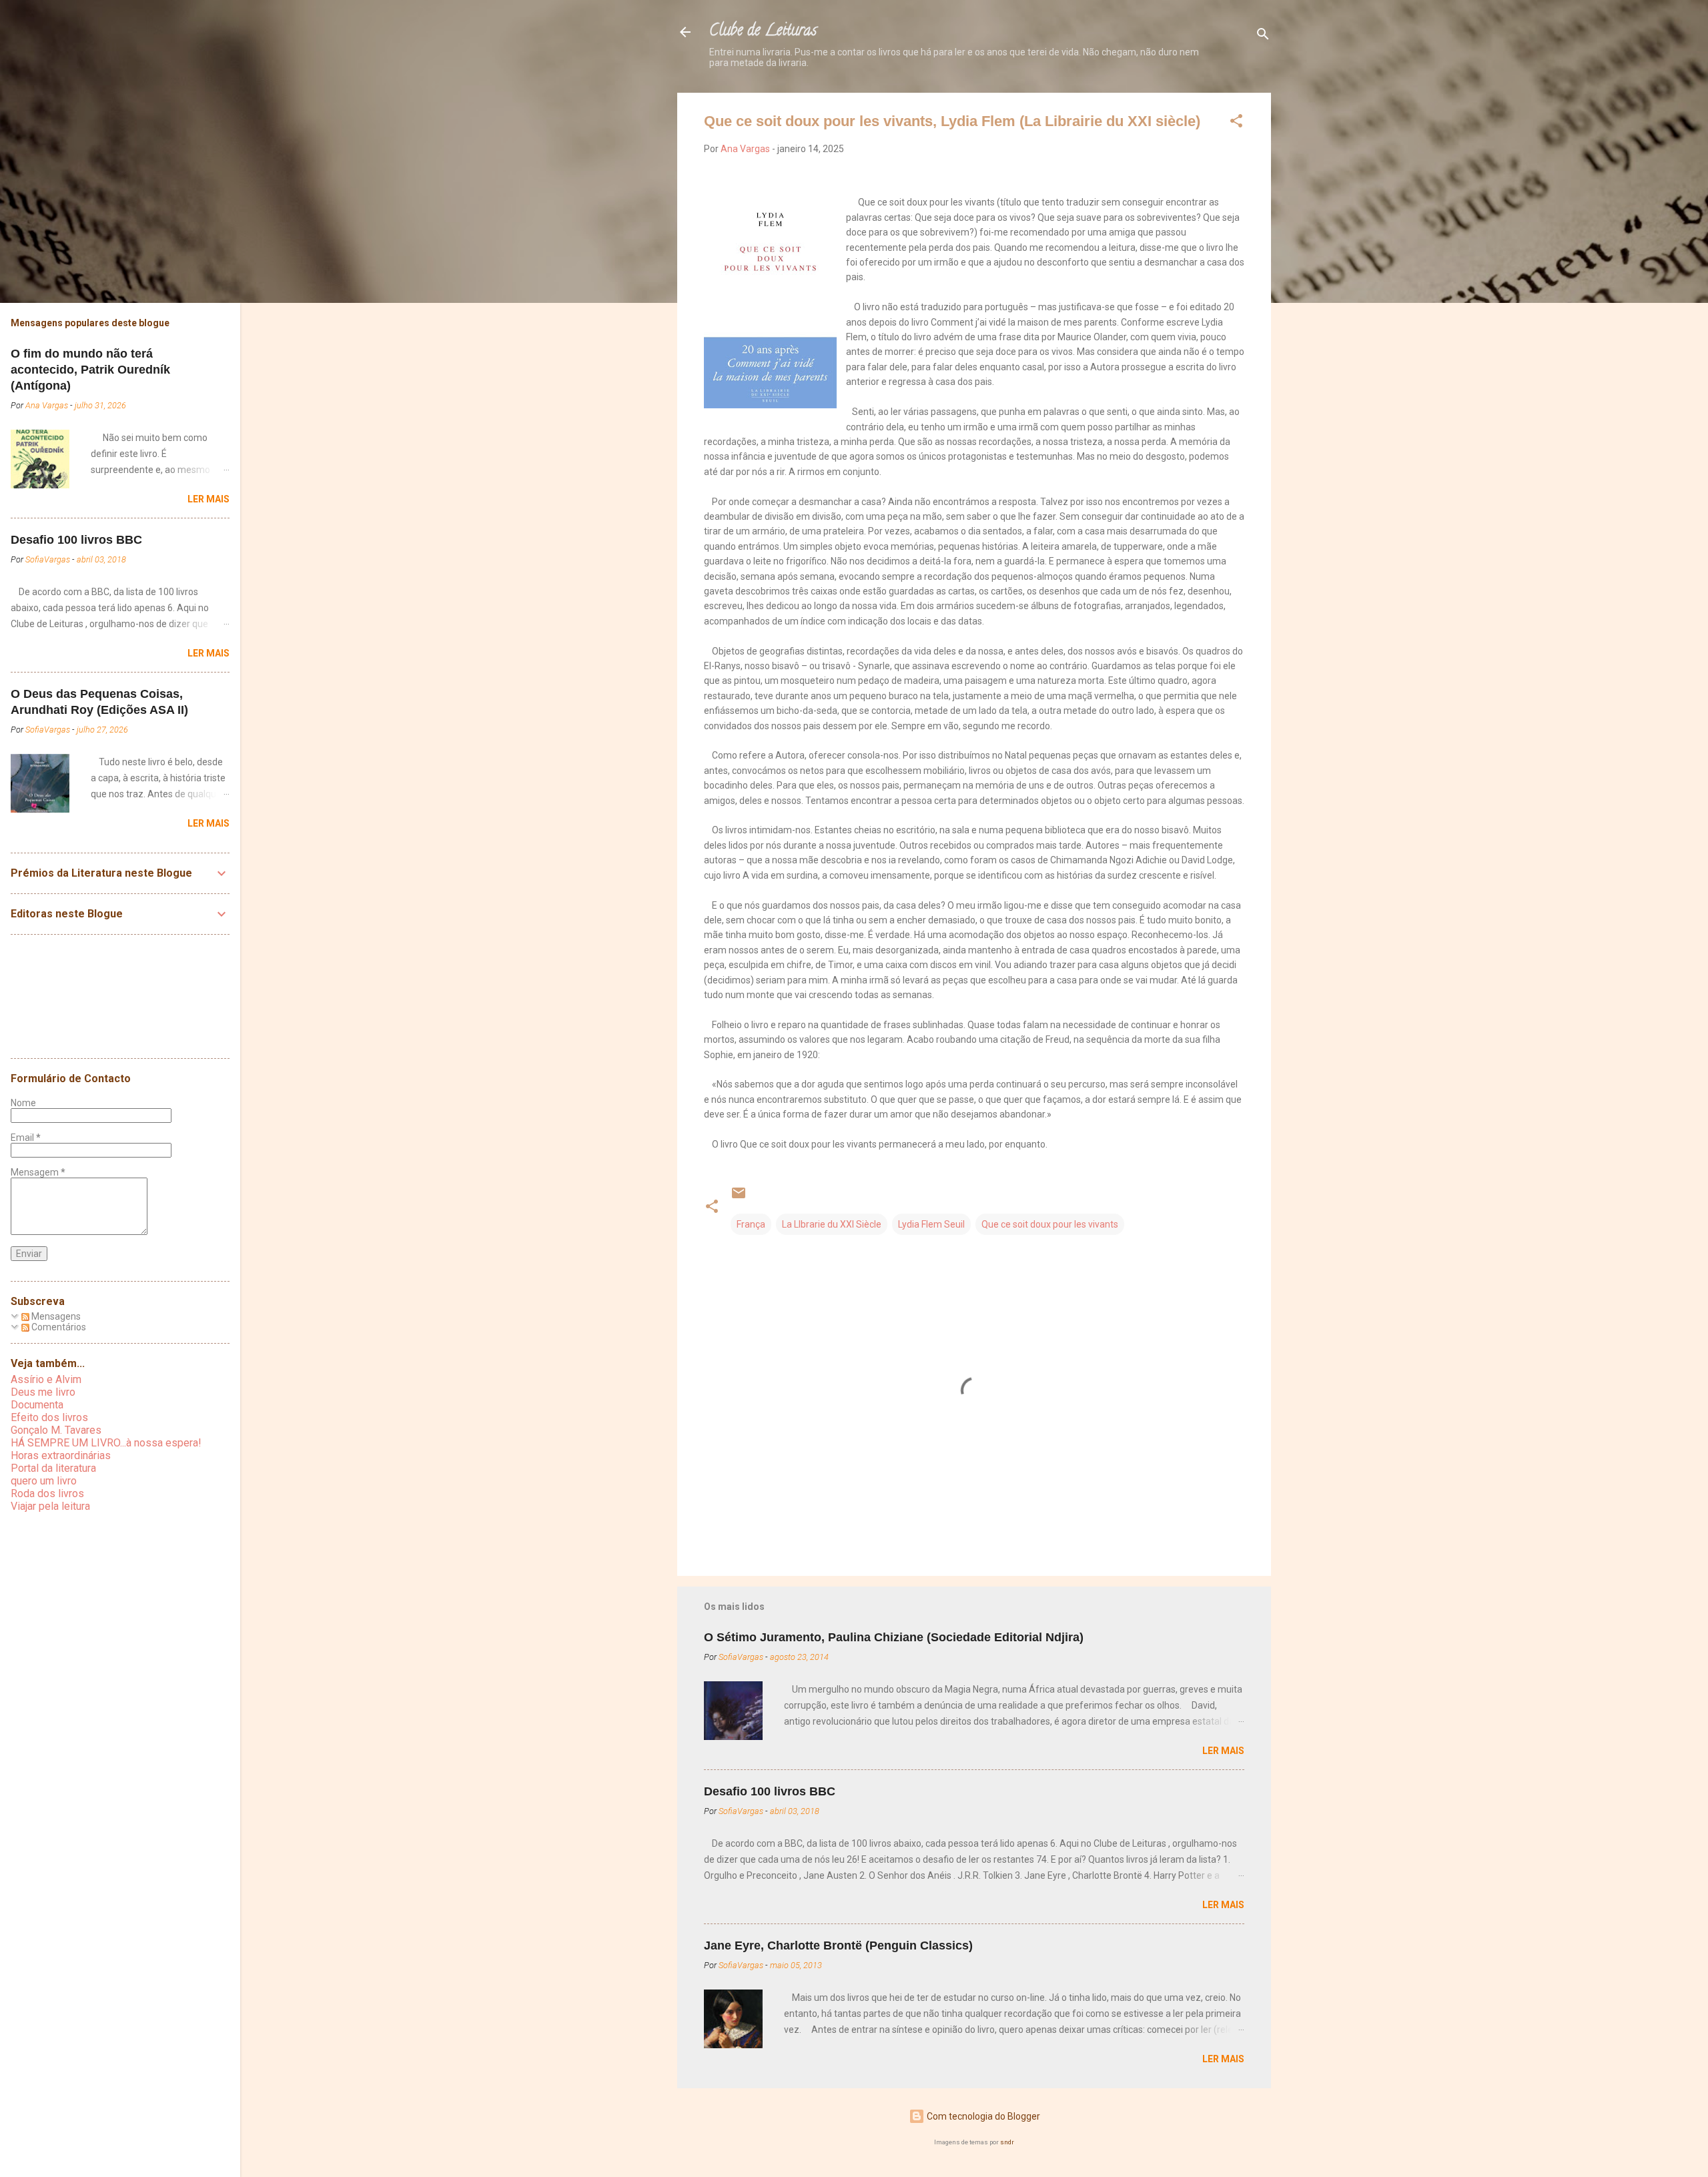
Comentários (58, 1327)
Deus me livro (43, 1392)
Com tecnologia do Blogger (982, 2116)
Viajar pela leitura (50, 1506)
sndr (1007, 2142)
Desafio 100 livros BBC (770, 1791)
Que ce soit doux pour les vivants (1050, 1224)
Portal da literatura (53, 1468)
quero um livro (44, 1481)
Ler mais (1223, 1751)
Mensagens (55, 1316)
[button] (1236, 123)
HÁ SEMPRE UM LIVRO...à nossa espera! (106, 1443)
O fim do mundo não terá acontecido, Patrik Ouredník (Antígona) (90, 370)
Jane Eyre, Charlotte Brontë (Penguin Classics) (838, 1945)
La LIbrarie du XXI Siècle (832, 1224)
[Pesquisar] (1263, 36)
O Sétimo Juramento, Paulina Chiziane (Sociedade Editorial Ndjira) (894, 1637)
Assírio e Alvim (46, 1379)
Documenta (37, 1405)
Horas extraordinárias (61, 1455)
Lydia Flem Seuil (931, 1224)
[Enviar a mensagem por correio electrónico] (739, 1198)
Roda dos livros (47, 1493)
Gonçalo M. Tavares (56, 1430)
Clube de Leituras (763, 32)
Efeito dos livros (49, 1417)
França (751, 1224)
